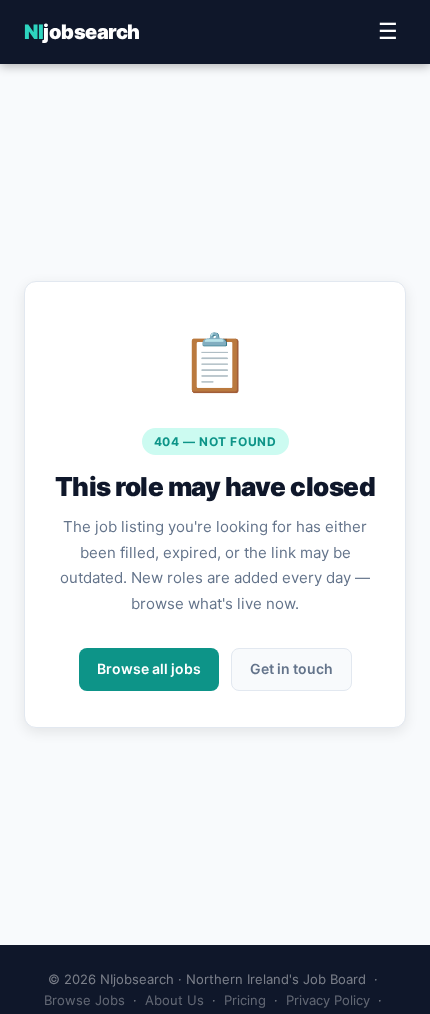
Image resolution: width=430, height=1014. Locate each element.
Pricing (245, 1000)
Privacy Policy (328, 1000)
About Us (174, 1000)
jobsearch (82, 32)
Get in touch (291, 668)
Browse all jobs (149, 668)
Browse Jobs (84, 1000)
